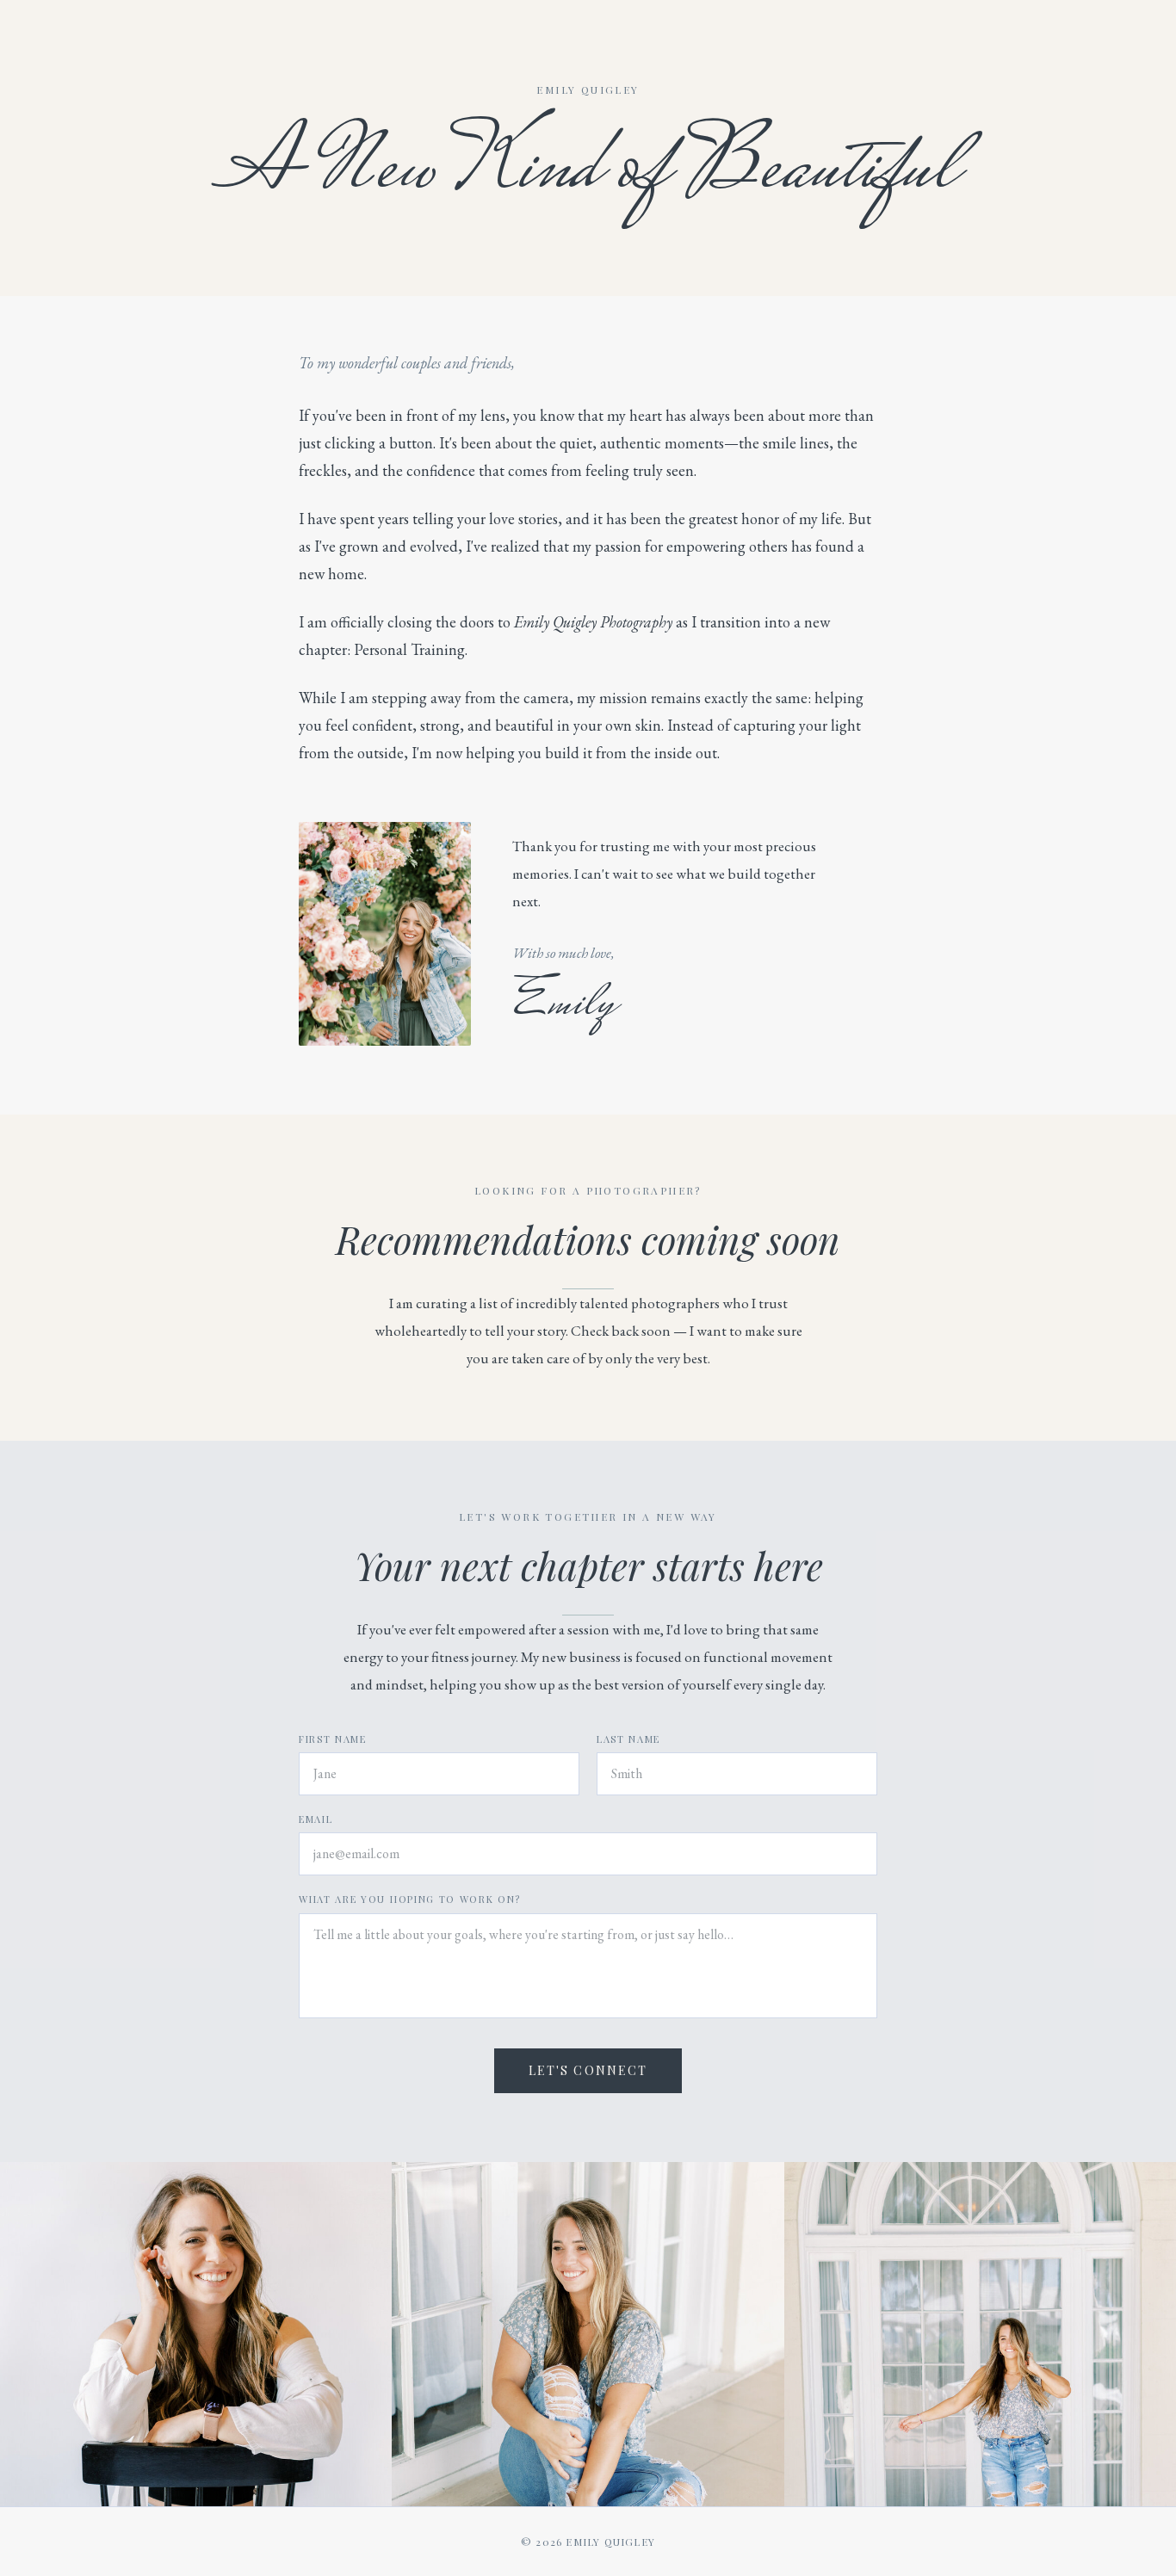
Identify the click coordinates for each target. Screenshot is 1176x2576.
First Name (333, 1739)
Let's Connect (588, 2070)
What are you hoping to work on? (410, 1899)
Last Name (628, 1739)
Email (316, 1819)
